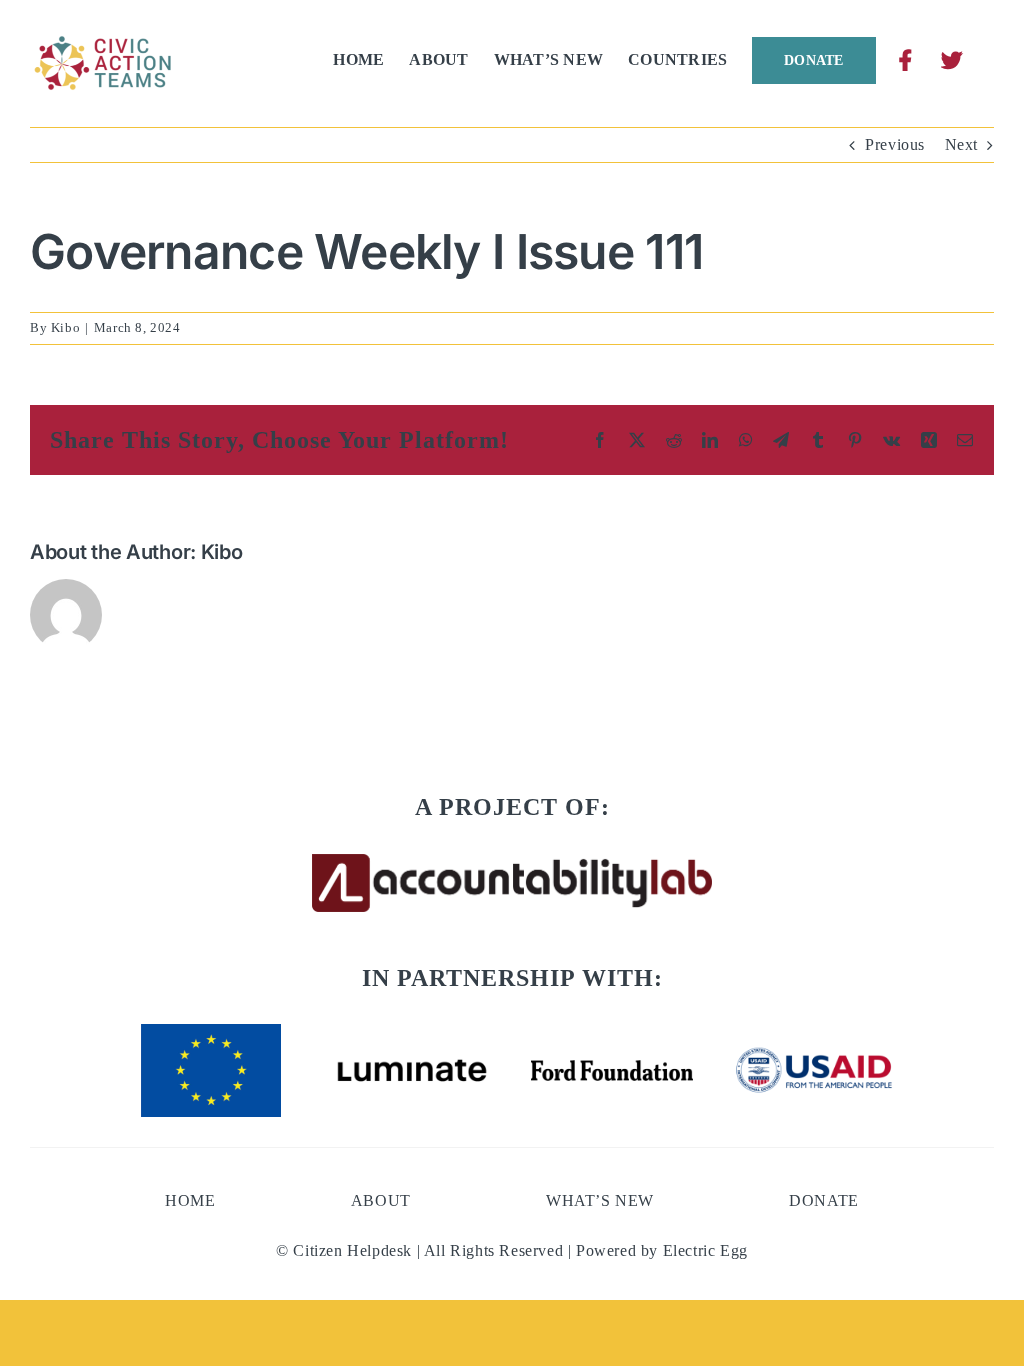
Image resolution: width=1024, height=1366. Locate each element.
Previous (895, 144)
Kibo (65, 327)
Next (961, 144)
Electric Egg (705, 1250)
